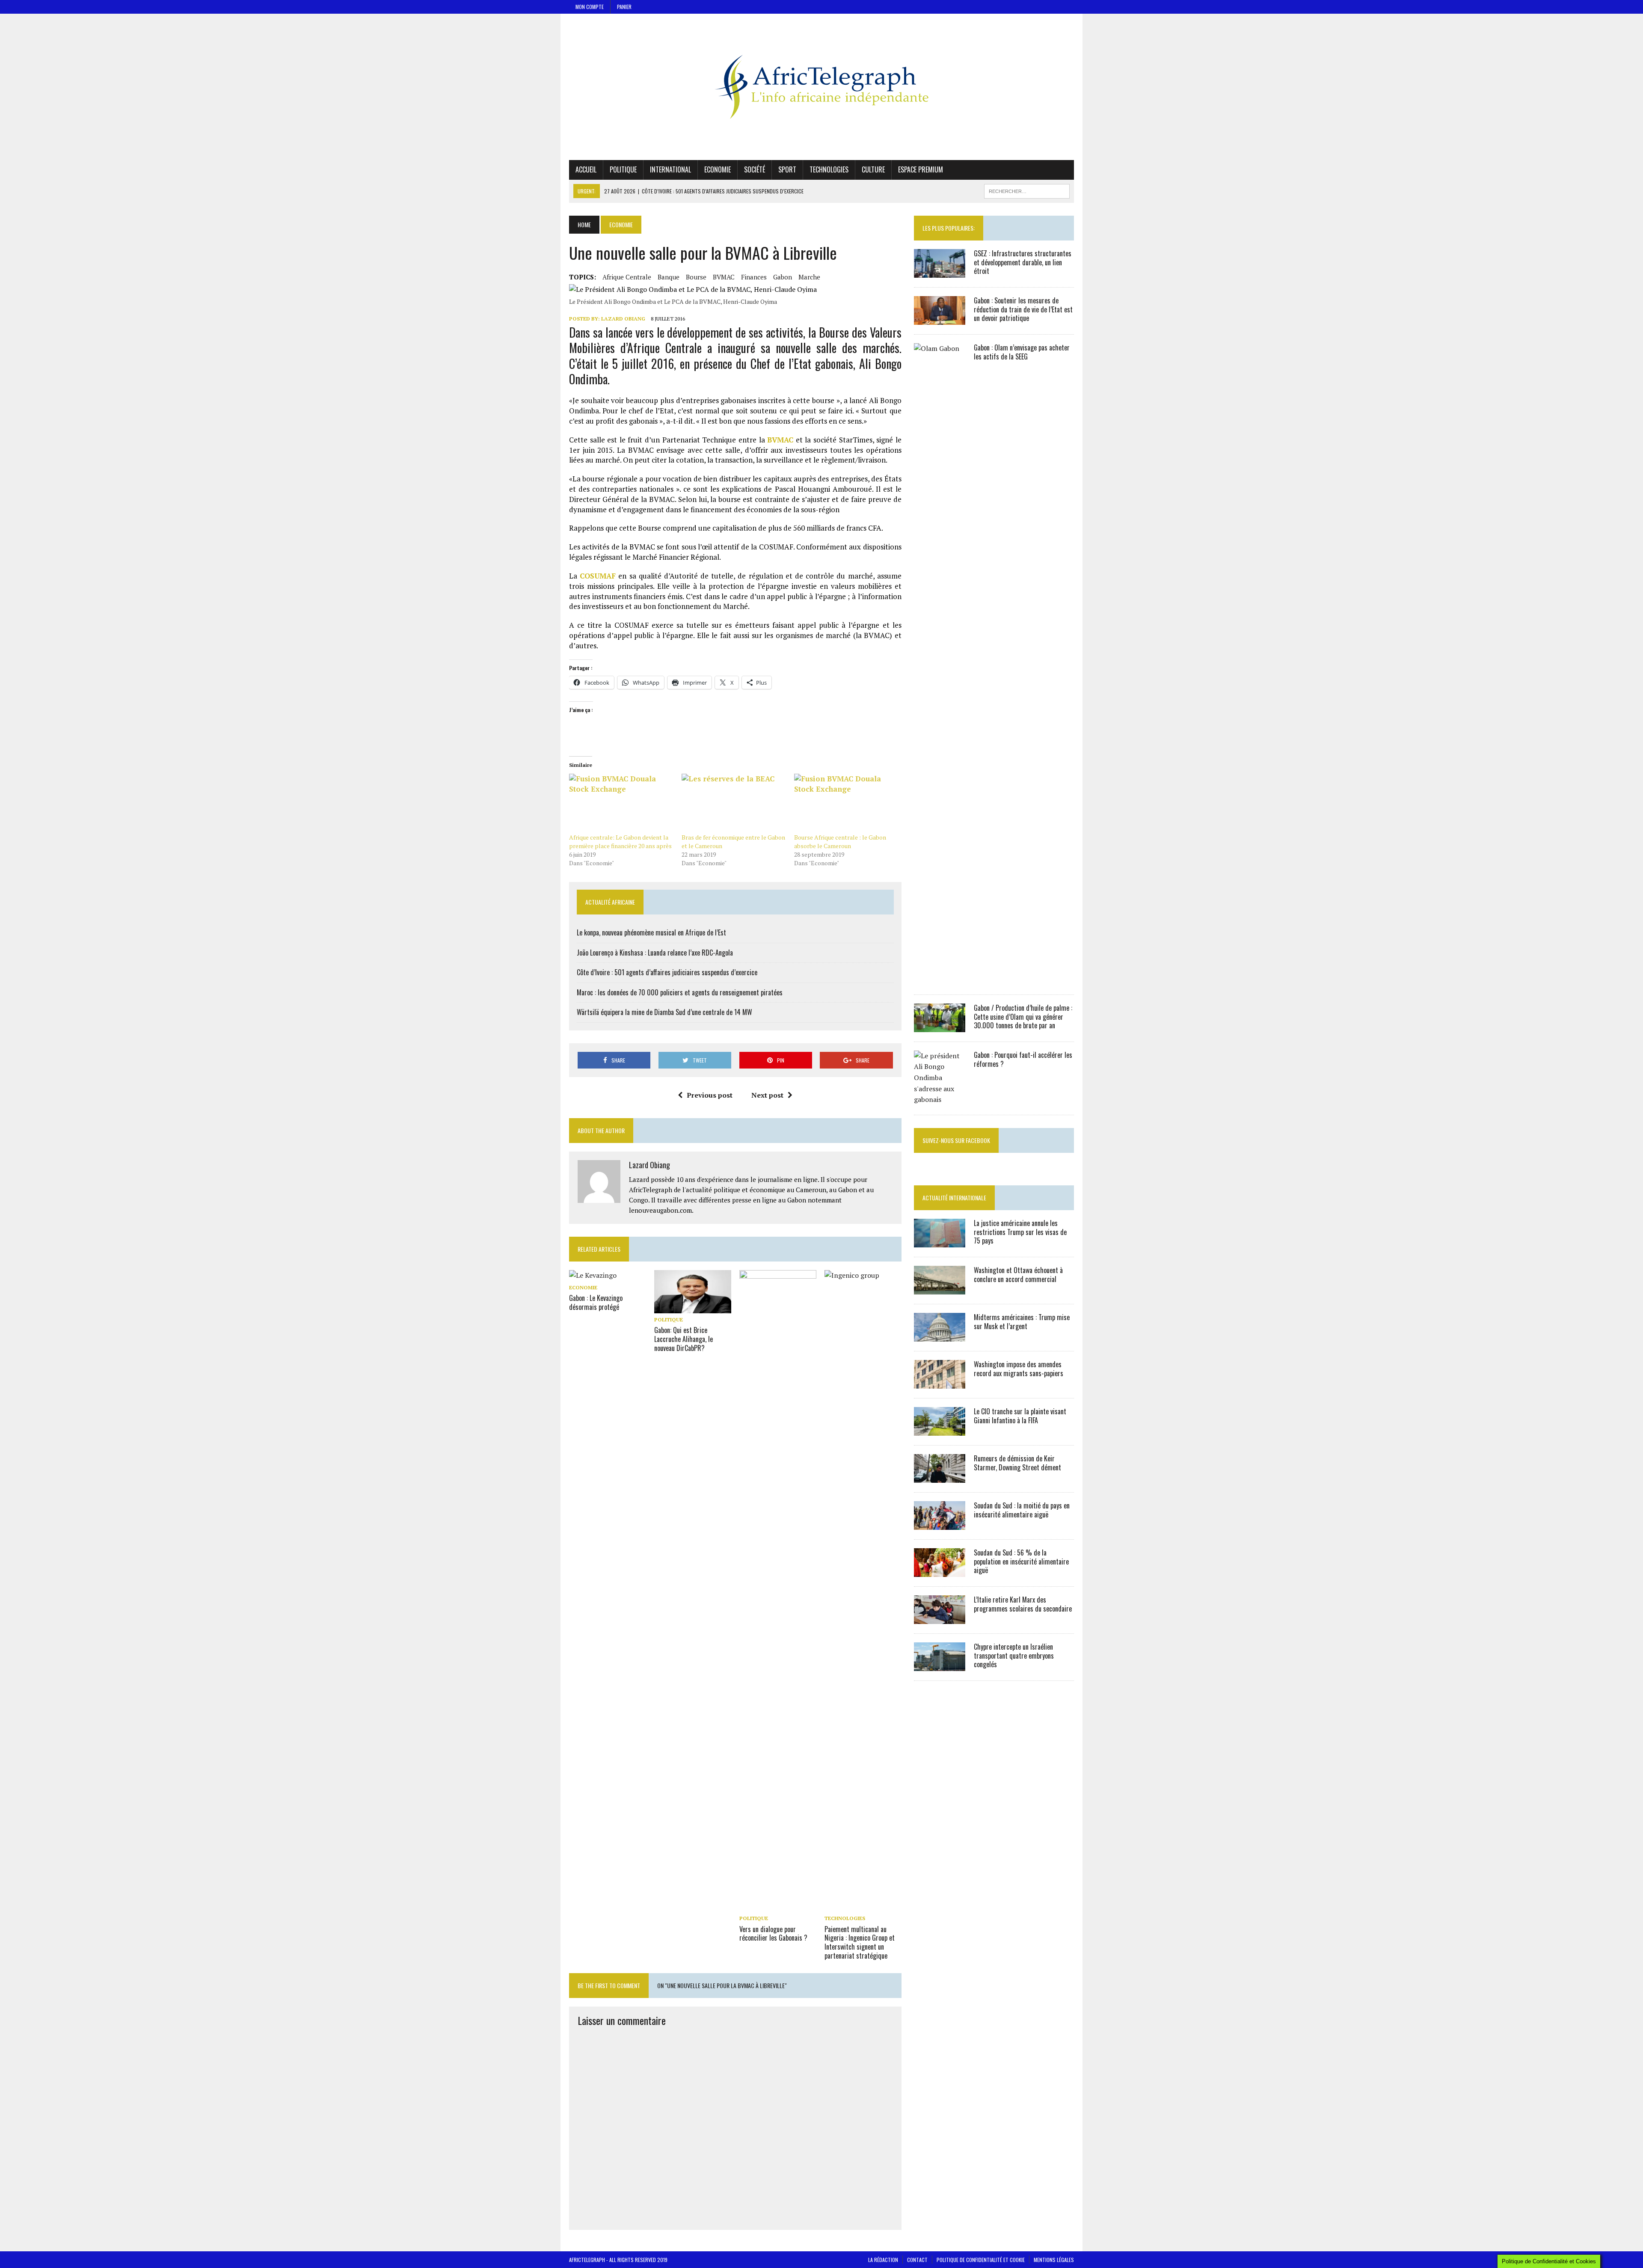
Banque (669, 277)
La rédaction (883, 2260)
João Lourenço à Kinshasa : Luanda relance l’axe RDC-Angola (655, 953)
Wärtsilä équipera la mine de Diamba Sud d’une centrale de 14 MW (664, 1012)
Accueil (586, 169)
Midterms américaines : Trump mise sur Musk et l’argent (1022, 1322)
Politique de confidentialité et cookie (981, 2260)
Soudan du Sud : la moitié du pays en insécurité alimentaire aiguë (1022, 1510)
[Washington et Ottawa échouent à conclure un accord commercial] (940, 1288)
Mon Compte (590, 7)
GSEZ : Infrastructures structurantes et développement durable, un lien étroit (1023, 262)
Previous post (710, 1095)
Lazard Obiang (623, 319)
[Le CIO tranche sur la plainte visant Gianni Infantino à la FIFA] (940, 1430)
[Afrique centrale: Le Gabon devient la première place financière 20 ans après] (621, 803)
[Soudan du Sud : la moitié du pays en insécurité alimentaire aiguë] (940, 1524)
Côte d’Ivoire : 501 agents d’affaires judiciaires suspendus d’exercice (667, 972)
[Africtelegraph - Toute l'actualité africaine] (821, 87)
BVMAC (724, 277)
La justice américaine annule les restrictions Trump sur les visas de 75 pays (1020, 1232)
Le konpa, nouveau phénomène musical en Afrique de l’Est (651, 932)
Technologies (829, 169)
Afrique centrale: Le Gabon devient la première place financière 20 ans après (620, 842)
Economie (718, 169)
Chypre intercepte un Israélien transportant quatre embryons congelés (1014, 1656)
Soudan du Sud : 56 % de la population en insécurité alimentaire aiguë (1021, 1561)
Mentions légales (1054, 2260)
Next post (767, 1095)
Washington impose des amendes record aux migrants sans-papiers (1019, 1369)
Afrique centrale (627, 277)
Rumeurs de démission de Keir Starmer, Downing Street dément (1017, 1463)
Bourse (696, 277)
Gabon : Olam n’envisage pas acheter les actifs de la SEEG (1022, 352)
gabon (783, 277)
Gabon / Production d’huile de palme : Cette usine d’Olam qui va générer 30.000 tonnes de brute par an (1023, 1017)
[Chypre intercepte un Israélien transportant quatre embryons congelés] (940, 1665)
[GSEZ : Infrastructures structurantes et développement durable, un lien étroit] (940, 272)
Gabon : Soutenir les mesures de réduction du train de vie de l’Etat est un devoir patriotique (1023, 309)
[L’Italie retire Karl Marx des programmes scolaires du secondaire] (940, 1618)
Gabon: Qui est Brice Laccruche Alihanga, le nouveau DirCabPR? (684, 1339)
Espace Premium (921, 169)
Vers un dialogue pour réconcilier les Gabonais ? (773, 1934)
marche (809, 277)
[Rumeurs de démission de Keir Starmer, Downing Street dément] (940, 1477)
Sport (787, 169)
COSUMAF (598, 576)
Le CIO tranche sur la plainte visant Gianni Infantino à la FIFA (1020, 1416)
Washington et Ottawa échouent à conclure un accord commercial (1018, 1275)
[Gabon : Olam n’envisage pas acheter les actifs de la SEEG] (940, 979)
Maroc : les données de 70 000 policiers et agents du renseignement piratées (680, 992)
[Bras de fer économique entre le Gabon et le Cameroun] (734, 803)
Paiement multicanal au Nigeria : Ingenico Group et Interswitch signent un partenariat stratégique (860, 1942)
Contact (917, 2260)
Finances (754, 277)
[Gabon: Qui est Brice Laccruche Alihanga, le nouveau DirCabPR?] (693, 1308)
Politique (623, 169)
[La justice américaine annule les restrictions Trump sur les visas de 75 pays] (940, 1241)
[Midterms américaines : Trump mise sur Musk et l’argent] (940, 1336)
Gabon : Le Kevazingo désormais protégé (596, 1302)
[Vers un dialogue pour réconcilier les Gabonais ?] (778, 1906)
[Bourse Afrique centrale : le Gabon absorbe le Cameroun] (846, 803)
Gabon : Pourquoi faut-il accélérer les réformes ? (1023, 1059)
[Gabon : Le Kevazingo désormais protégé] (593, 1275)
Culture (873, 169)
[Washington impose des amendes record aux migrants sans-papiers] (940, 1383)
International (670, 169)
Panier (624, 7)
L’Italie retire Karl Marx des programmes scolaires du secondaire (1023, 1604)
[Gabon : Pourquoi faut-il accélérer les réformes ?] (940, 1099)
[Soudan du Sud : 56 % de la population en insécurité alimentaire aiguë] (940, 1571)
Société (755, 169)
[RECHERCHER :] (1027, 190)
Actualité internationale (954, 1198)
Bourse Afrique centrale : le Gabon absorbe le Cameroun (840, 842)
